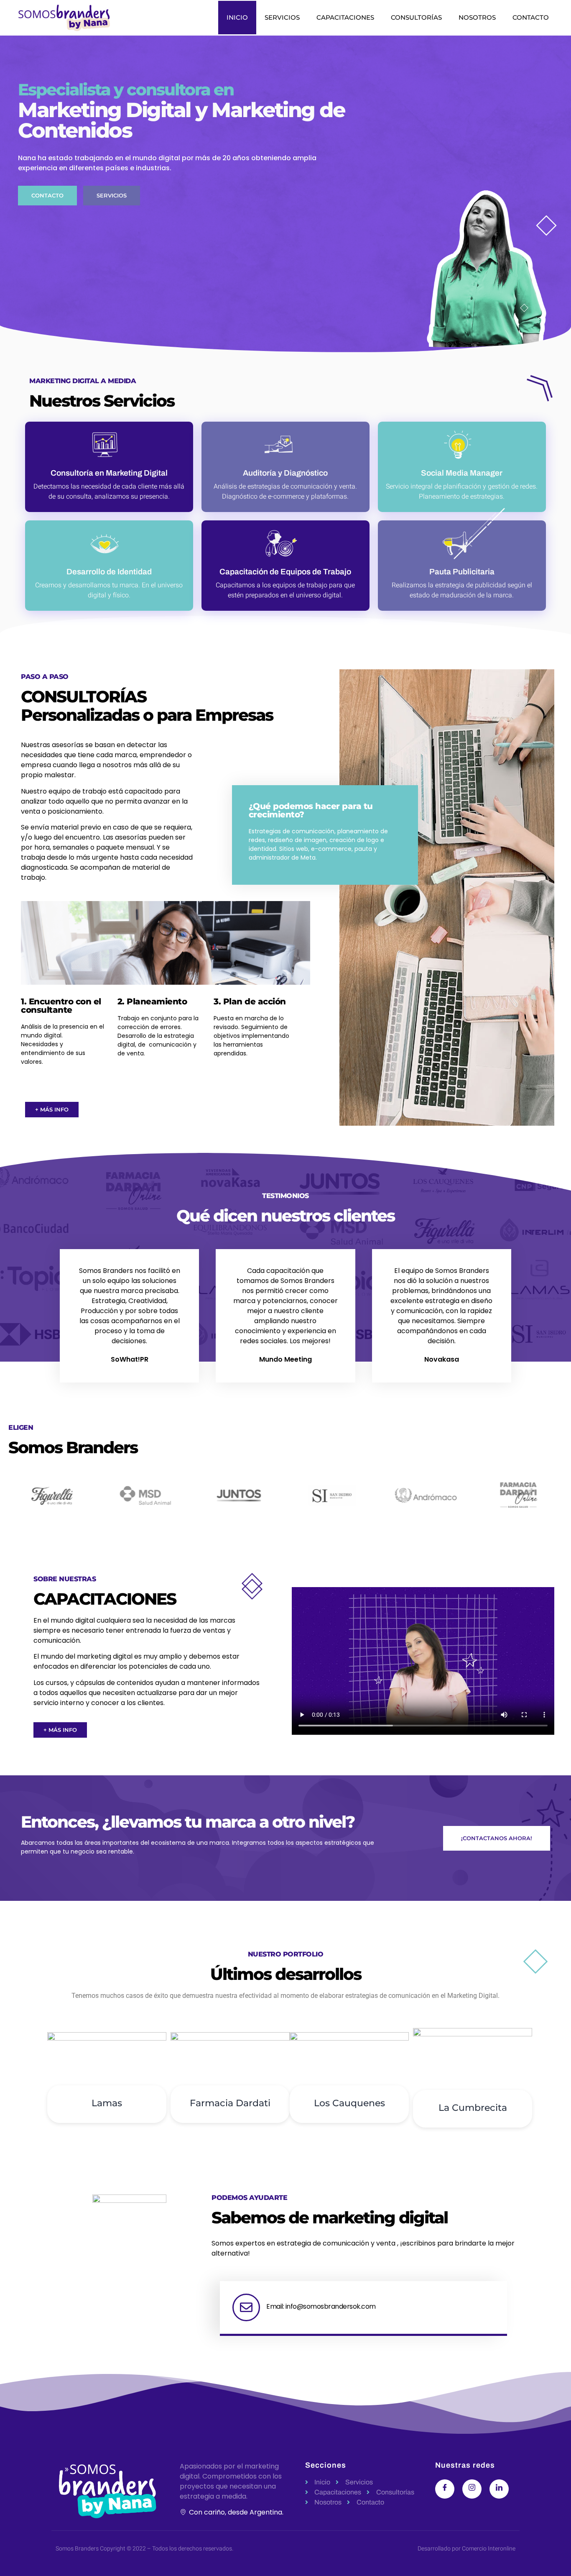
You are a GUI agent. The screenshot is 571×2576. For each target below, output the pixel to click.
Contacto (531, 17)
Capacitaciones (345, 17)
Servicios (282, 17)
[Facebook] (445, 2489)
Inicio (237, 17)
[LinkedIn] (499, 2489)
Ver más (107, 2154)
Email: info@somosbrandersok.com (321, 2306)
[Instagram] (472, 2489)
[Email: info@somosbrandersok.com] (246, 2307)
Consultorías (416, 17)
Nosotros (477, 17)
